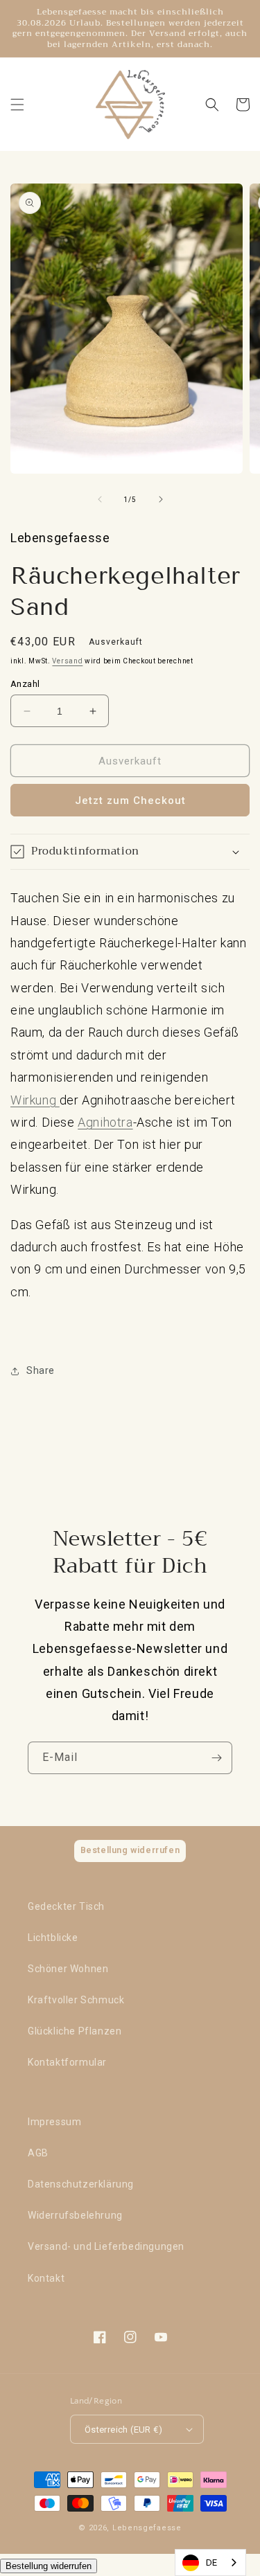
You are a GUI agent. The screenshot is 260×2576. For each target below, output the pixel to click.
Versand (67, 661)
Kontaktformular (67, 2062)
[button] (17, 105)
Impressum (54, 2122)
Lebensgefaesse (147, 2528)
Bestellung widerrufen (49, 2566)
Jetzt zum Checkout (130, 800)
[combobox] (210, 2562)
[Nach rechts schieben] (161, 499)
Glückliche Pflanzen (75, 2031)
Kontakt (46, 2278)
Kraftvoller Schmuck (76, 2000)
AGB (38, 2153)
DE (212, 2562)
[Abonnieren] (216, 1758)
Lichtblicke (53, 1938)
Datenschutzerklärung (81, 2184)
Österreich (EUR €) (123, 2430)
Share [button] (41, 1370)
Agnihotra (105, 1122)
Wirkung (35, 1100)
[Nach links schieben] (100, 499)
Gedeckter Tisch (66, 1906)
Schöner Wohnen (68, 1969)
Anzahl (25, 684)
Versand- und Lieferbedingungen (106, 2246)
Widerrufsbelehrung (75, 2215)
